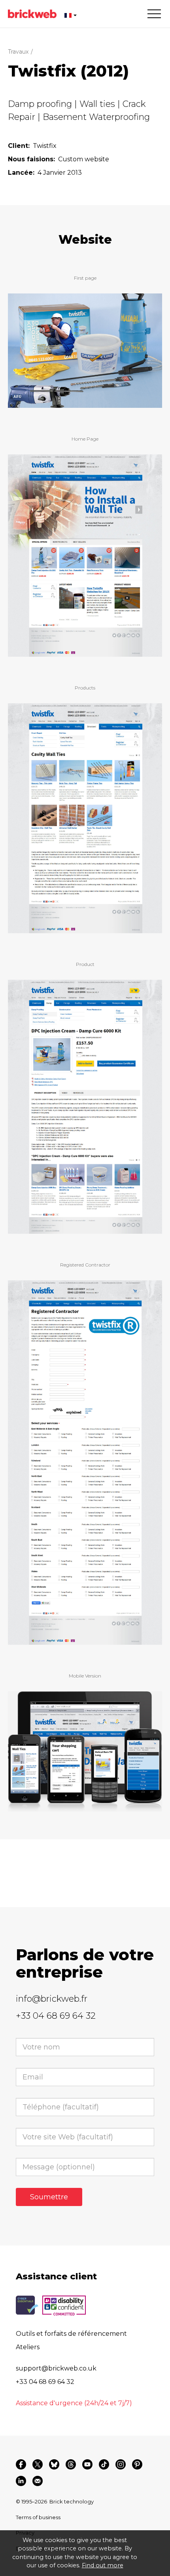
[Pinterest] (137, 2464)
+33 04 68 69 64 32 (56, 2016)
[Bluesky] (54, 2464)
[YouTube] (87, 2464)
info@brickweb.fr (52, 1999)
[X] (38, 2464)
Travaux (18, 52)
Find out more (103, 2565)
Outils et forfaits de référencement (71, 2334)
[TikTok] (104, 2464)
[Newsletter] (38, 2481)
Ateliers (28, 2347)
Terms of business (38, 2517)
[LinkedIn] (21, 2481)
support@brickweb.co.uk (56, 2368)
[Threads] (71, 2464)
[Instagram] (121, 2464)
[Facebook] (21, 2464)
